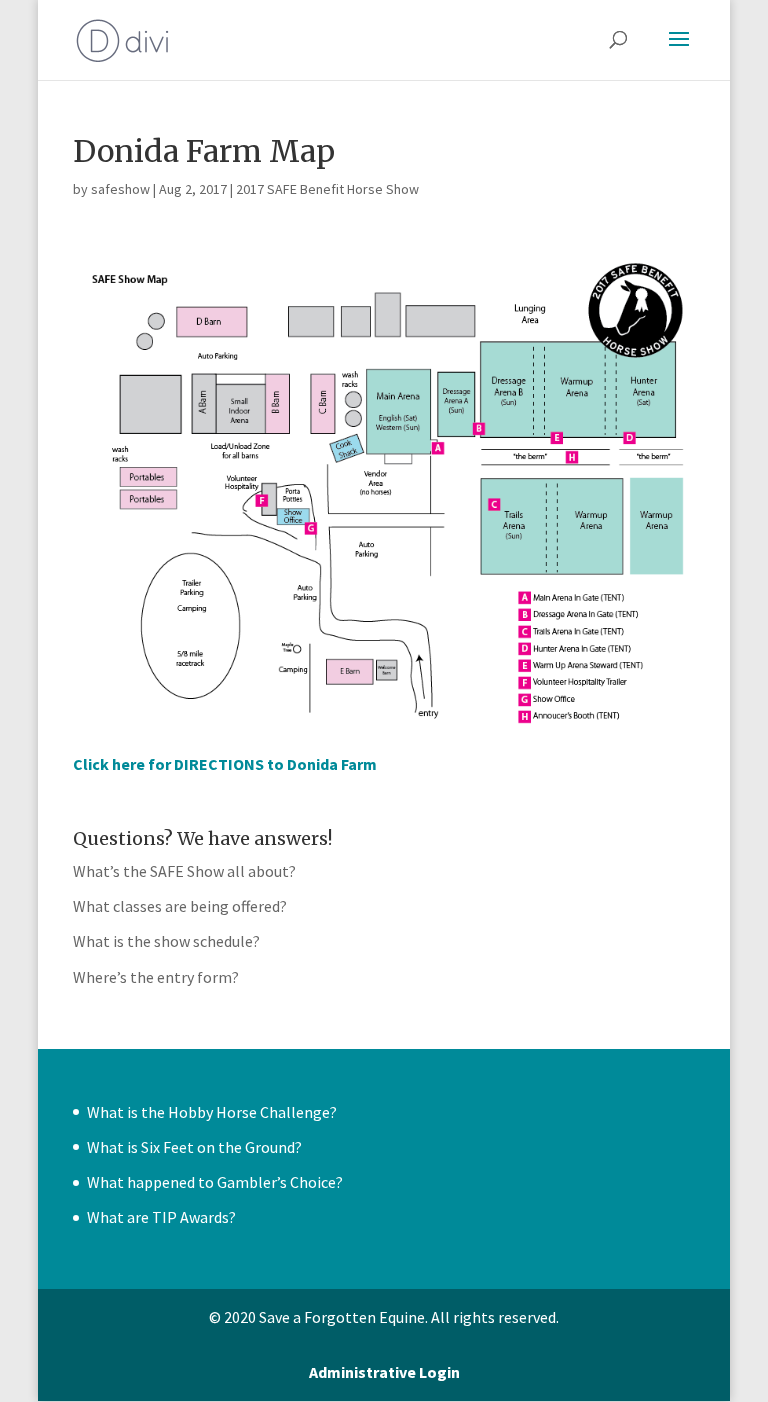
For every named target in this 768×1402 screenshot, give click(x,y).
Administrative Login (384, 1372)
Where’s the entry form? (156, 977)
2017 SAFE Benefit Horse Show (327, 189)
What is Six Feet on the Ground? (194, 1147)
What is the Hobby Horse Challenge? (212, 1112)
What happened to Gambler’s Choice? (215, 1182)
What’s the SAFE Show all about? (184, 871)
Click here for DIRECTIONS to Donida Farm (225, 764)
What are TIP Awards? (161, 1217)
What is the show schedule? (166, 941)
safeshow (120, 189)
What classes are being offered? (180, 906)
